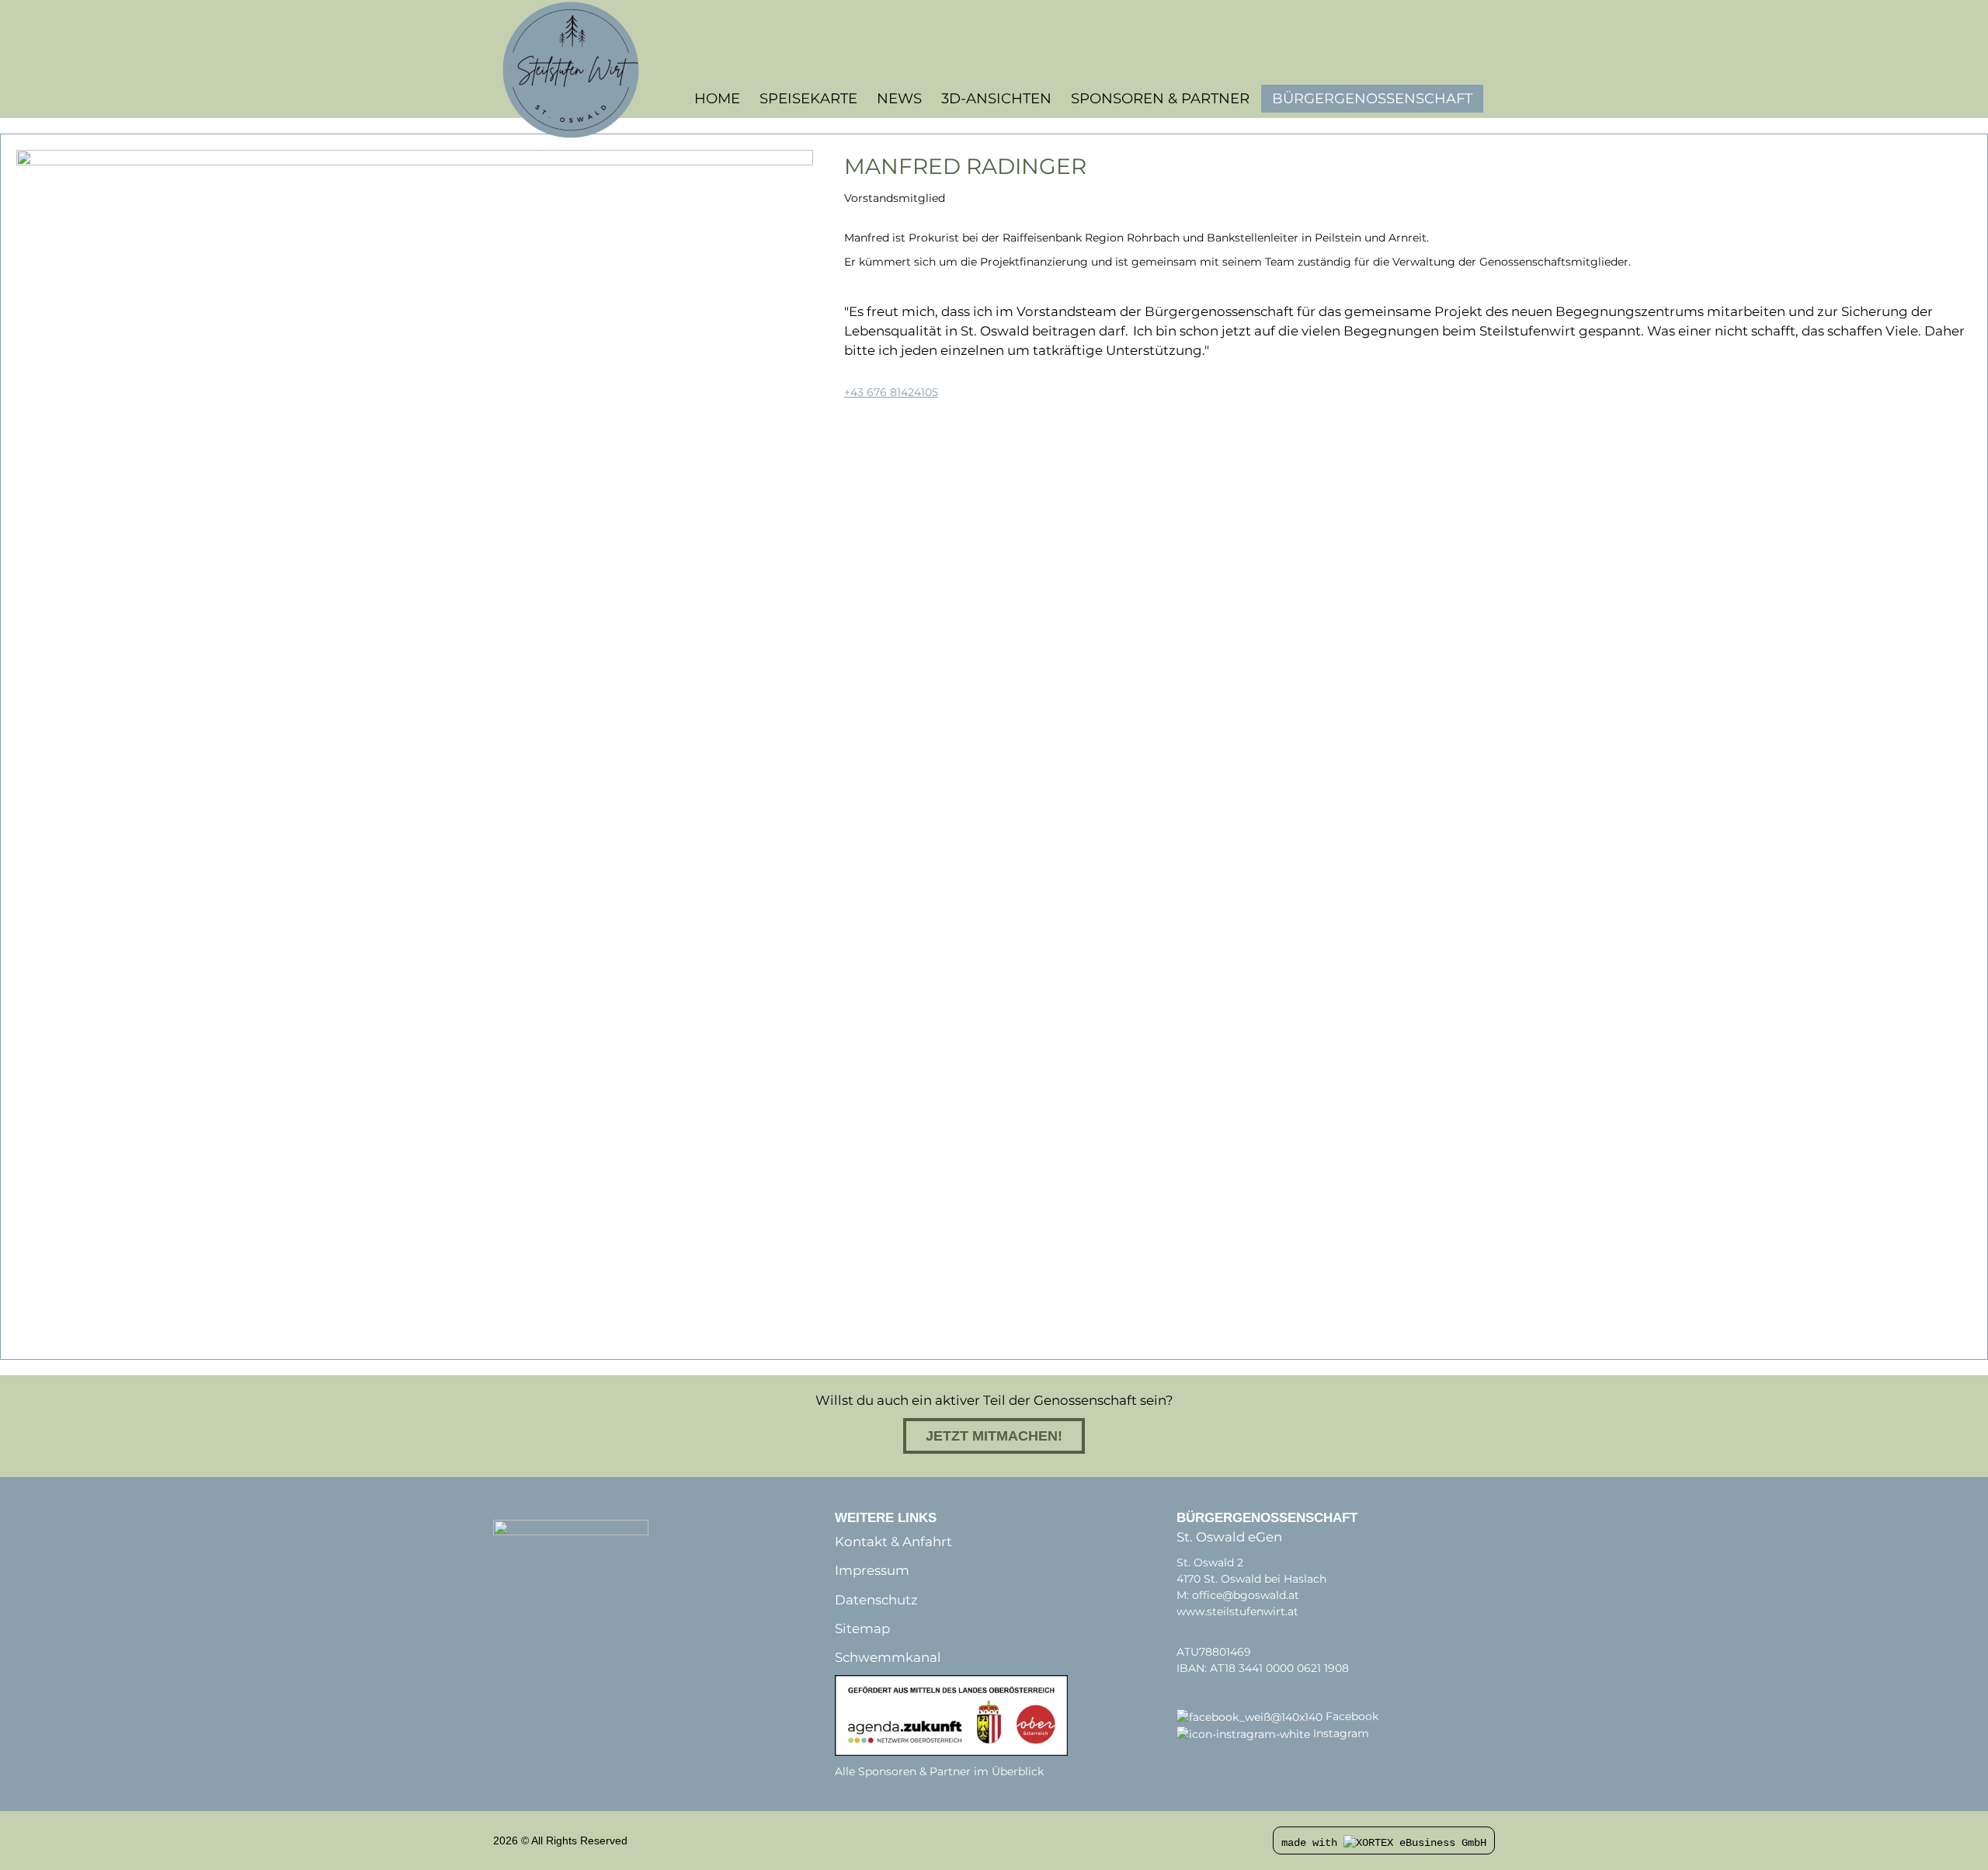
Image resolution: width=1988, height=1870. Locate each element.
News (899, 98)
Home (717, 98)
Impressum (872, 1570)
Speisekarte (808, 98)
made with (1312, 1843)
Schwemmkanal (888, 1657)
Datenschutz (876, 1600)
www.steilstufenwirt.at (1237, 1611)
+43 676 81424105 (891, 392)
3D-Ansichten (996, 98)
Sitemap (862, 1628)
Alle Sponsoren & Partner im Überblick (939, 1771)
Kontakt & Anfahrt (893, 1542)
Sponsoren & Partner (1160, 98)
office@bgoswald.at (1246, 1595)
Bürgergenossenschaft (1372, 99)
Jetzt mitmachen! (994, 1436)
